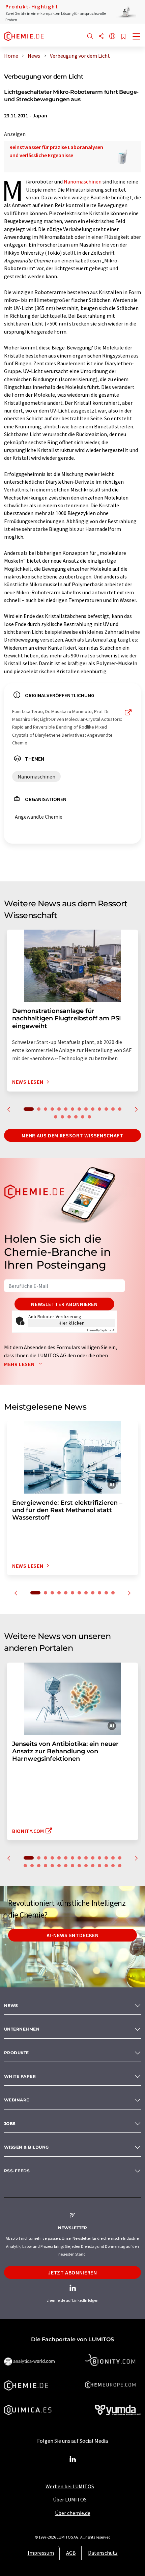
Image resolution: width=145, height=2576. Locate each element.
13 (113, 1109)
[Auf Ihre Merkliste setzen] (123, 37)
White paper (20, 2076)
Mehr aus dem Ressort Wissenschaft (72, 1135)
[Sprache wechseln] (112, 37)
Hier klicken (72, 1323)
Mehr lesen (20, 1364)
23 (79, 1866)
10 (93, 1109)
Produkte (17, 2053)
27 (106, 1866)
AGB (71, 2553)
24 (86, 1866)
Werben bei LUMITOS (70, 2486)
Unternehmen (22, 2029)
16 (62, 1117)
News (11, 2005)
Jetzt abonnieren (72, 2272)
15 (56, 1117)
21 (66, 1866)
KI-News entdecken (73, 1935)
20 (89, 1117)
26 (99, 1866)
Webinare (17, 2100)
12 (106, 1109)
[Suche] (90, 37)
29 (120, 1866)
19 (83, 1117)
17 (69, 1117)
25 (93, 1866)
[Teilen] (101, 37)
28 (113, 1866)
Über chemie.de (73, 2513)
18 (76, 1117)
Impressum (41, 2553)
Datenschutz (103, 2553)
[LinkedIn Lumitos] (72, 2460)
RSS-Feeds (17, 2171)
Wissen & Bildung (26, 2147)
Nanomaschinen (83, 181)
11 (99, 1109)
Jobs (10, 2124)
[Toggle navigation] (137, 37)
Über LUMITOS (70, 2499)
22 (72, 1866)
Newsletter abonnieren (64, 1304)
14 (120, 1109)
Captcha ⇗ (101, 1330)
